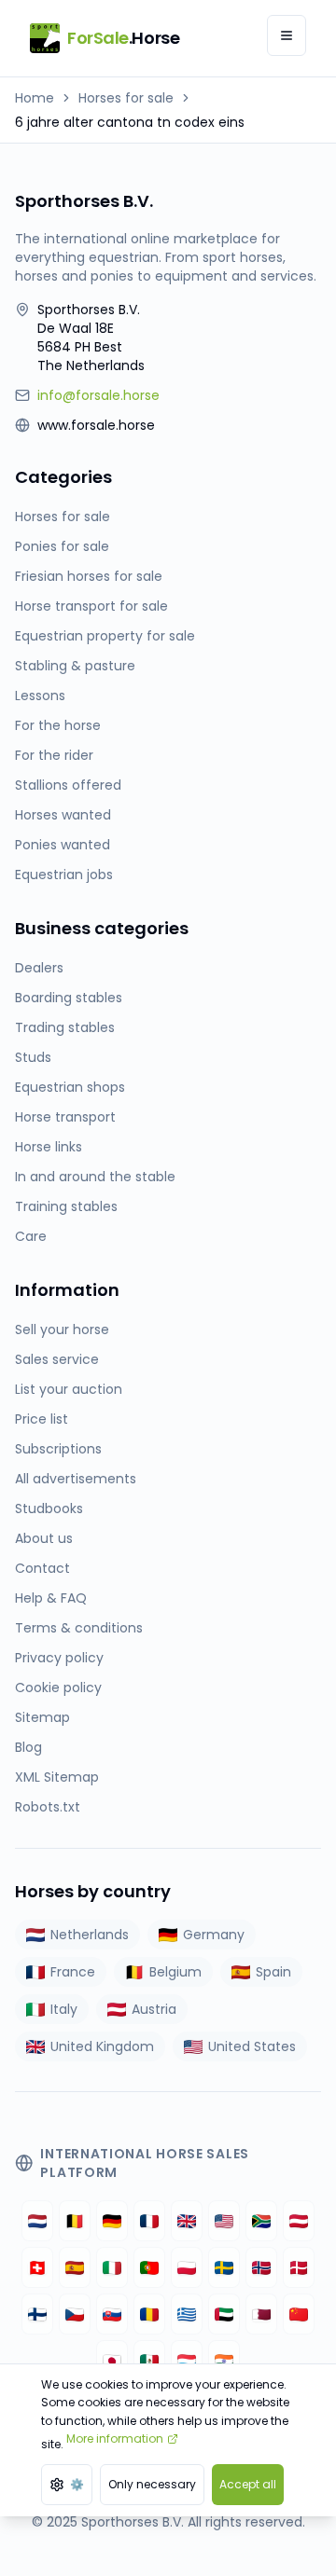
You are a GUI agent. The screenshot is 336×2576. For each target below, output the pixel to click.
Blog (28, 1747)
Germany (214, 1935)
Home (35, 98)
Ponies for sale (62, 546)
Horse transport (65, 1117)
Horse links (49, 1147)
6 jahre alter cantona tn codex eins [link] (130, 122)
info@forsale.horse (98, 395)
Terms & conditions (79, 1628)
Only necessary (152, 2484)
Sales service (57, 1359)
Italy (64, 2009)
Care (31, 1236)
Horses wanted (63, 815)
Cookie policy (58, 1687)
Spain (273, 1972)
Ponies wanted (63, 845)
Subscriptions (58, 1449)
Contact (42, 1568)
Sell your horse (62, 1329)
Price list (42, 1419)
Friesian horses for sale (89, 576)
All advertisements (76, 1479)
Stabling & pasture (75, 666)
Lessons (40, 696)
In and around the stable (95, 1177)
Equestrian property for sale (105, 636)
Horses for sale (126, 98)
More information (115, 2438)
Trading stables (65, 1027)
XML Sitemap (57, 1777)
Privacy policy (59, 1658)
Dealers (39, 968)
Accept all (248, 2484)
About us (44, 1538)
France (73, 1972)
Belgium (175, 1972)
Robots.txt (48, 1807)
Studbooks (49, 1508)
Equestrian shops (70, 1087)
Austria (154, 2009)
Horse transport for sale (91, 606)
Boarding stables (69, 998)
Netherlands (90, 1935)
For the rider (54, 755)
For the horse (58, 725)
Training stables (66, 1206)
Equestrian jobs (64, 875)
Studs (33, 1057)
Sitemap (42, 1717)
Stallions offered (68, 785)
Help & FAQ (51, 1598)
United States (252, 2046)
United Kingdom (102, 2046)
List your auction (69, 1389)
